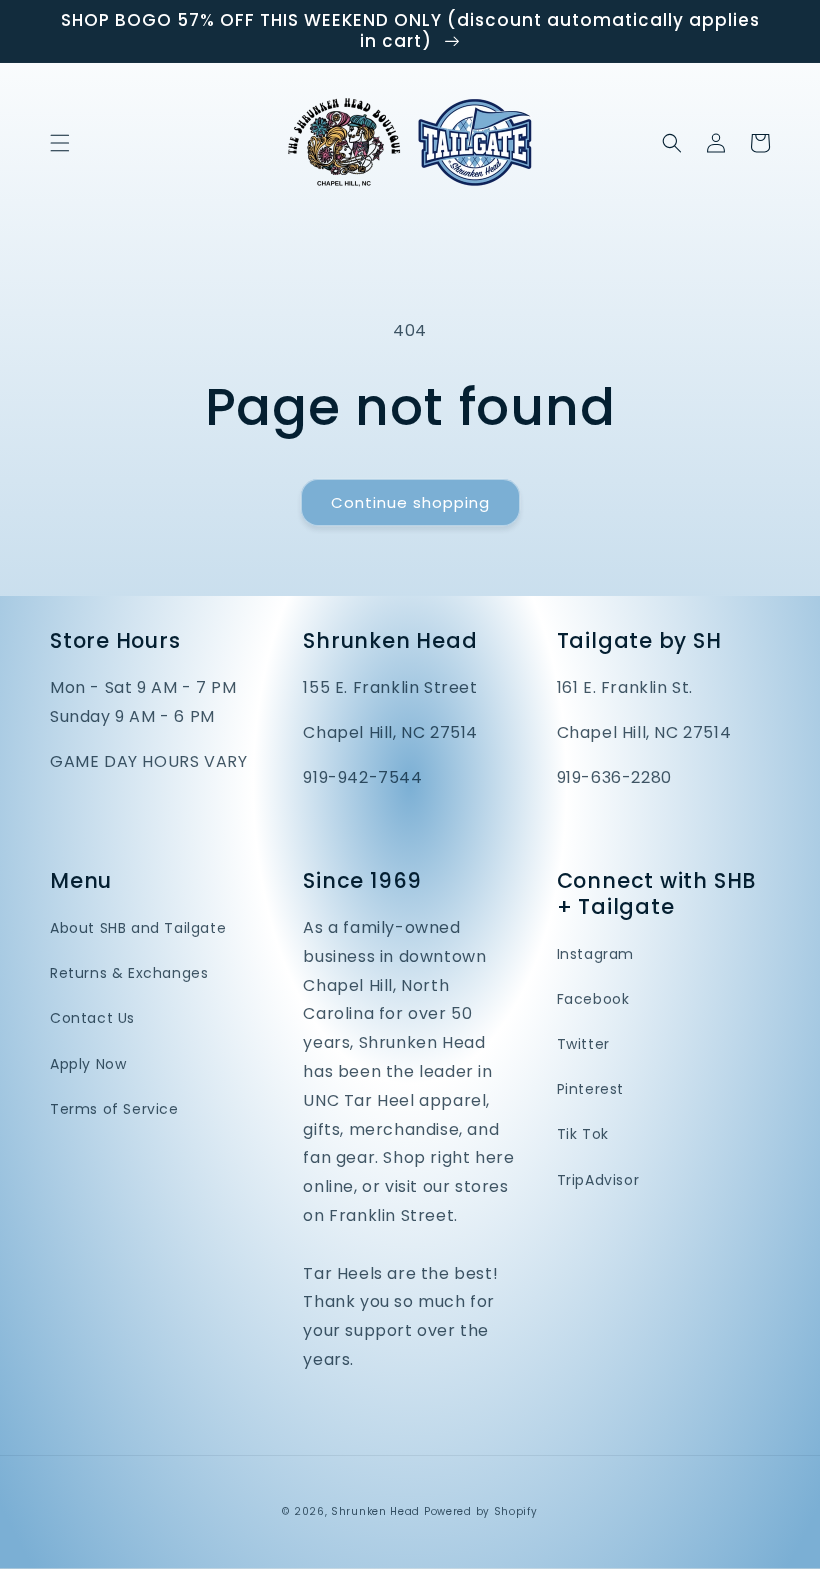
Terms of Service (114, 1109)
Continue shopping (410, 502)
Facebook (593, 999)
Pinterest (590, 1089)
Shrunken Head (375, 1511)
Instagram (595, 954)
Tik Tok (583, 1134)
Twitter (583, 1044)
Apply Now (88, 1064)
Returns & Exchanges (129, 973)
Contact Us (92, 1018)
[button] (60, 143)
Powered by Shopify (481, 1511)
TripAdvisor (598, 1180)
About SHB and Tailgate (138, 928)
